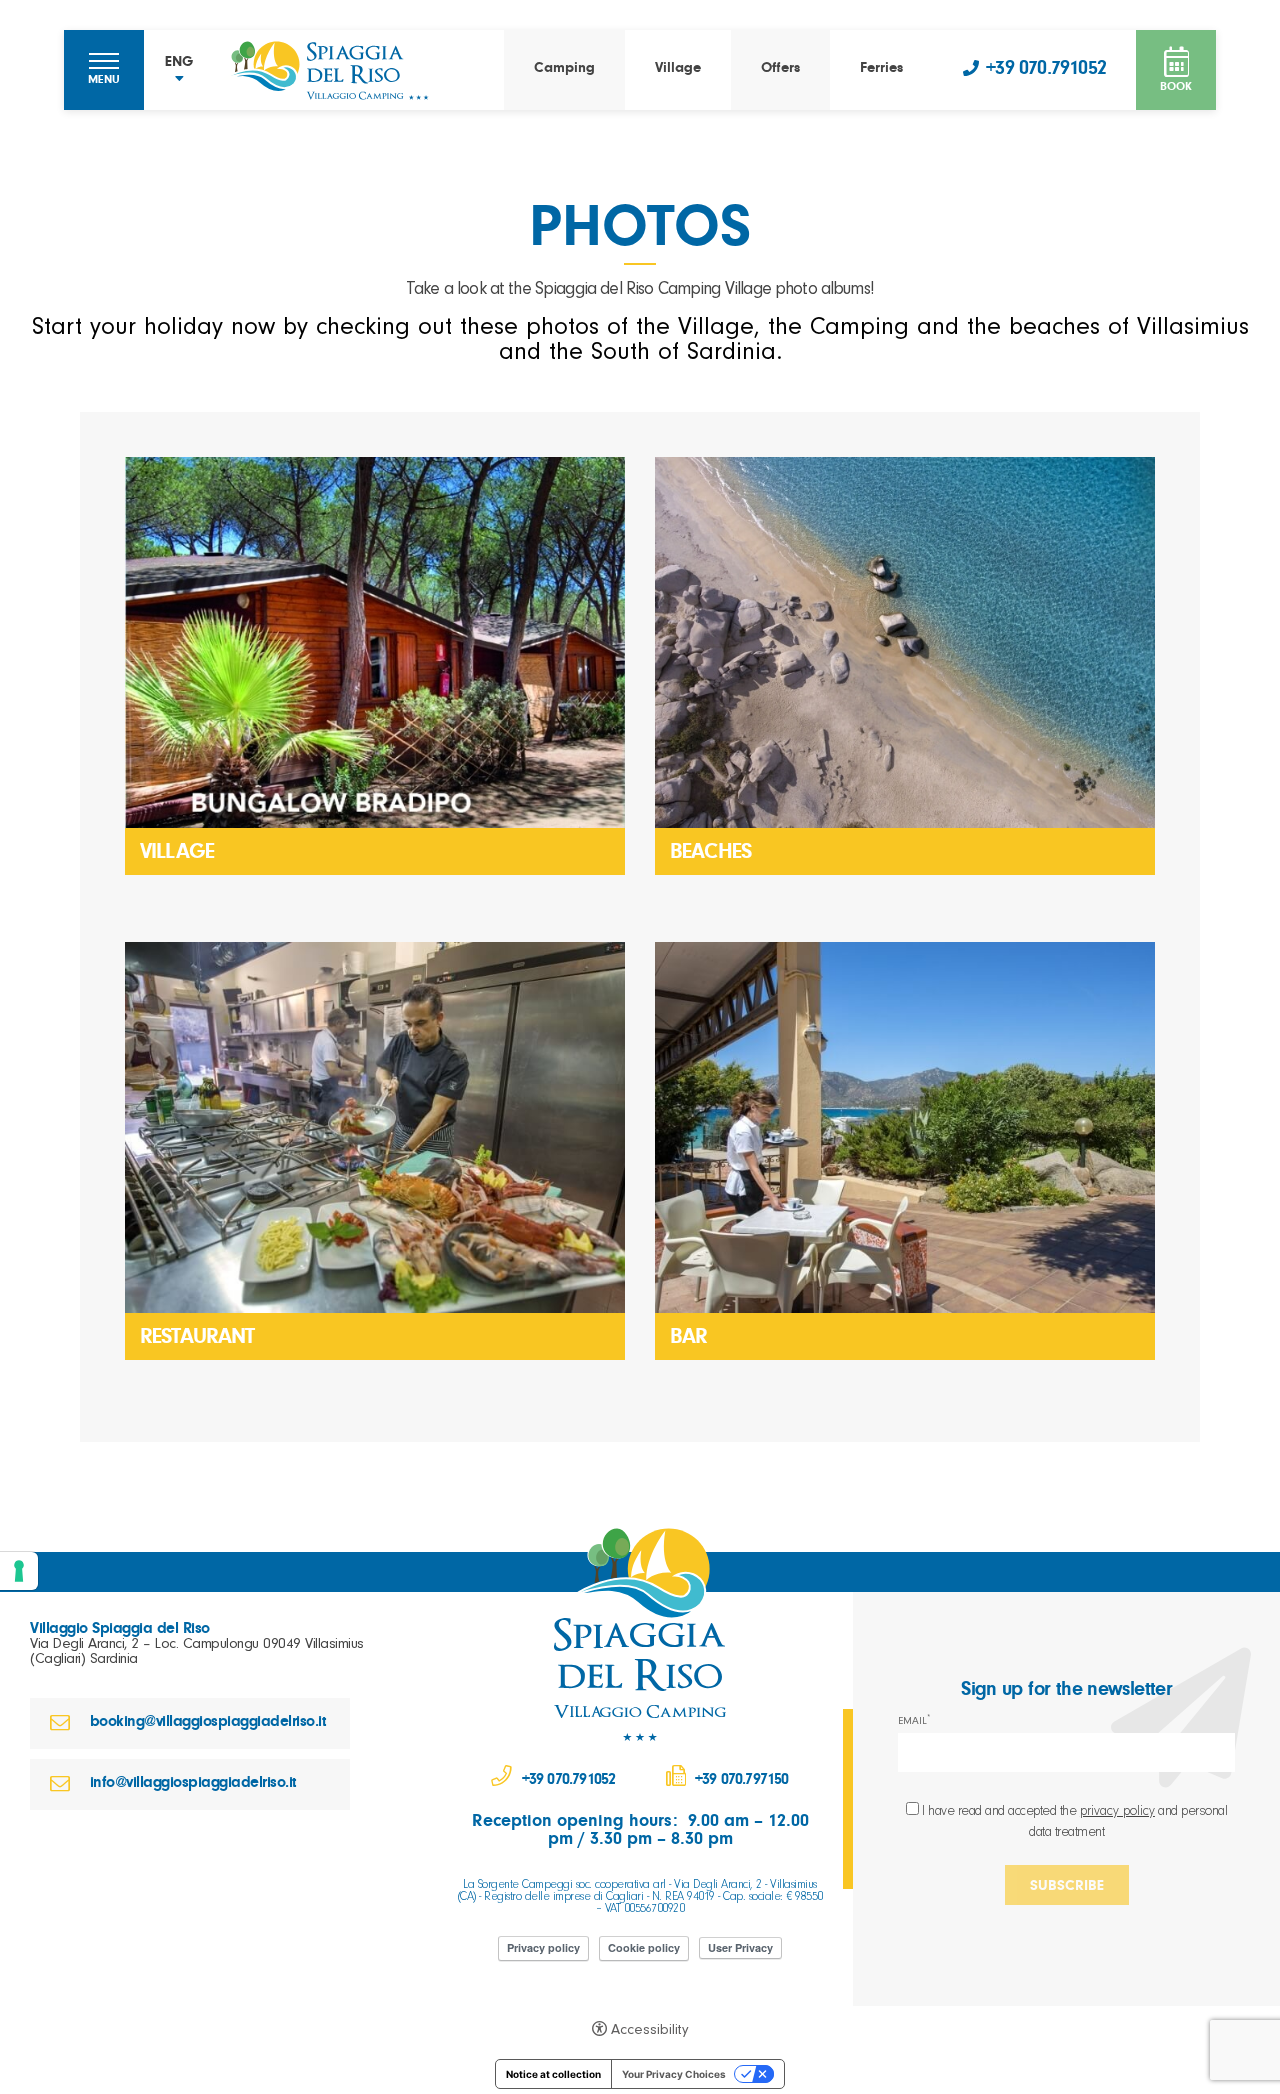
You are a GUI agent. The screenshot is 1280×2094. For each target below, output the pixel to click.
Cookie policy (644, 1947)
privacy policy (1117, 1813)
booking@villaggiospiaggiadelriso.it (208, 1723)
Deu (180, 170)
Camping (564, 69)
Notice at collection (553, 2074)
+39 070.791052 (1046, 71)
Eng (179, 124)
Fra (180, 147)
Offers (780, 69)
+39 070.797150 (742, 1781)
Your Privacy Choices (674, 2074)
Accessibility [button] (650, 2031)
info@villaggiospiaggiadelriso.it (193, 1784)
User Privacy (740, 1947)
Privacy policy (543, 1947)
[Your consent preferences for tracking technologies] (19, 1571)
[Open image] (375, 642)
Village (678, 69)
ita (179, 101)
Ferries (881, 69)
